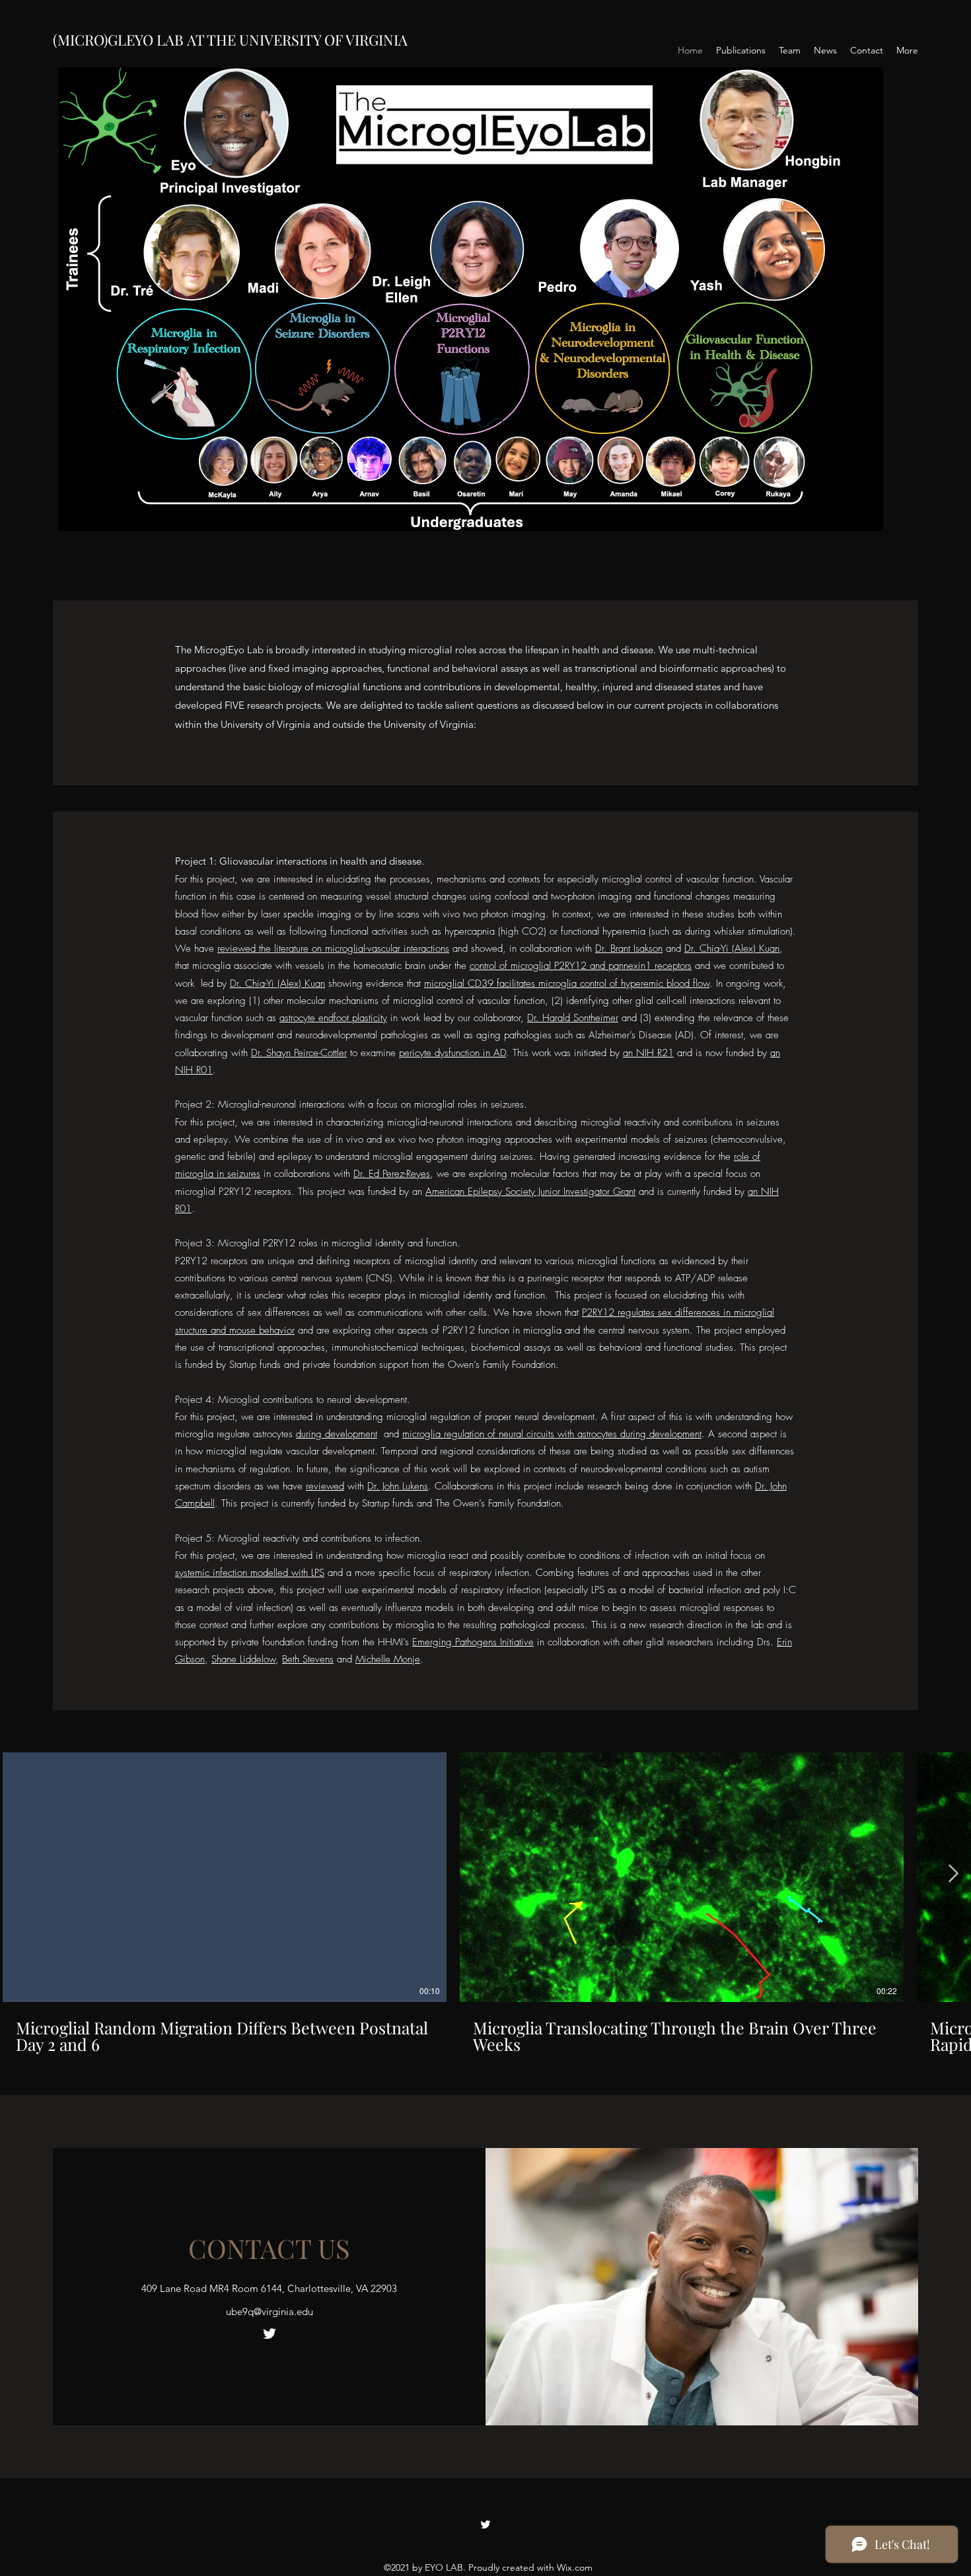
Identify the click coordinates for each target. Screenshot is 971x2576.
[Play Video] (225, 1877)
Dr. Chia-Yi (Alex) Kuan (732, 948)
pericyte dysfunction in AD (452, 1053)
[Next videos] (953, 1875)
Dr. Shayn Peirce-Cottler (299, 1053)
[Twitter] (270, 2334)
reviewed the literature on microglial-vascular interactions (333, 948)
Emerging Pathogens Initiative (473, 1642)
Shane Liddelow (243, 1659)
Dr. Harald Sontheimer (573, 1018)
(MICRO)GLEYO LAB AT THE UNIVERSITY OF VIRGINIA (230, 40)
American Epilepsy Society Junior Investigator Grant (530, 1192)
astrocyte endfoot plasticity (333, 1018)
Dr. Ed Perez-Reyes (392, 1174)
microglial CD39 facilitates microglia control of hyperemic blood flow (567, 984)
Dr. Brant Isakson (629, 948)
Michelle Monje (388, 1659)
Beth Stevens (308, 1659)
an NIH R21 (648, 1053)
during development (337, 1434)
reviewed (325, 1486)
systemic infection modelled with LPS (250, 1573)
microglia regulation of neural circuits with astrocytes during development (552, 1434)
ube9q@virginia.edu (270, 2311)
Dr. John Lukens (398, 1486)
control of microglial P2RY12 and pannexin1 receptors (581, 966)
